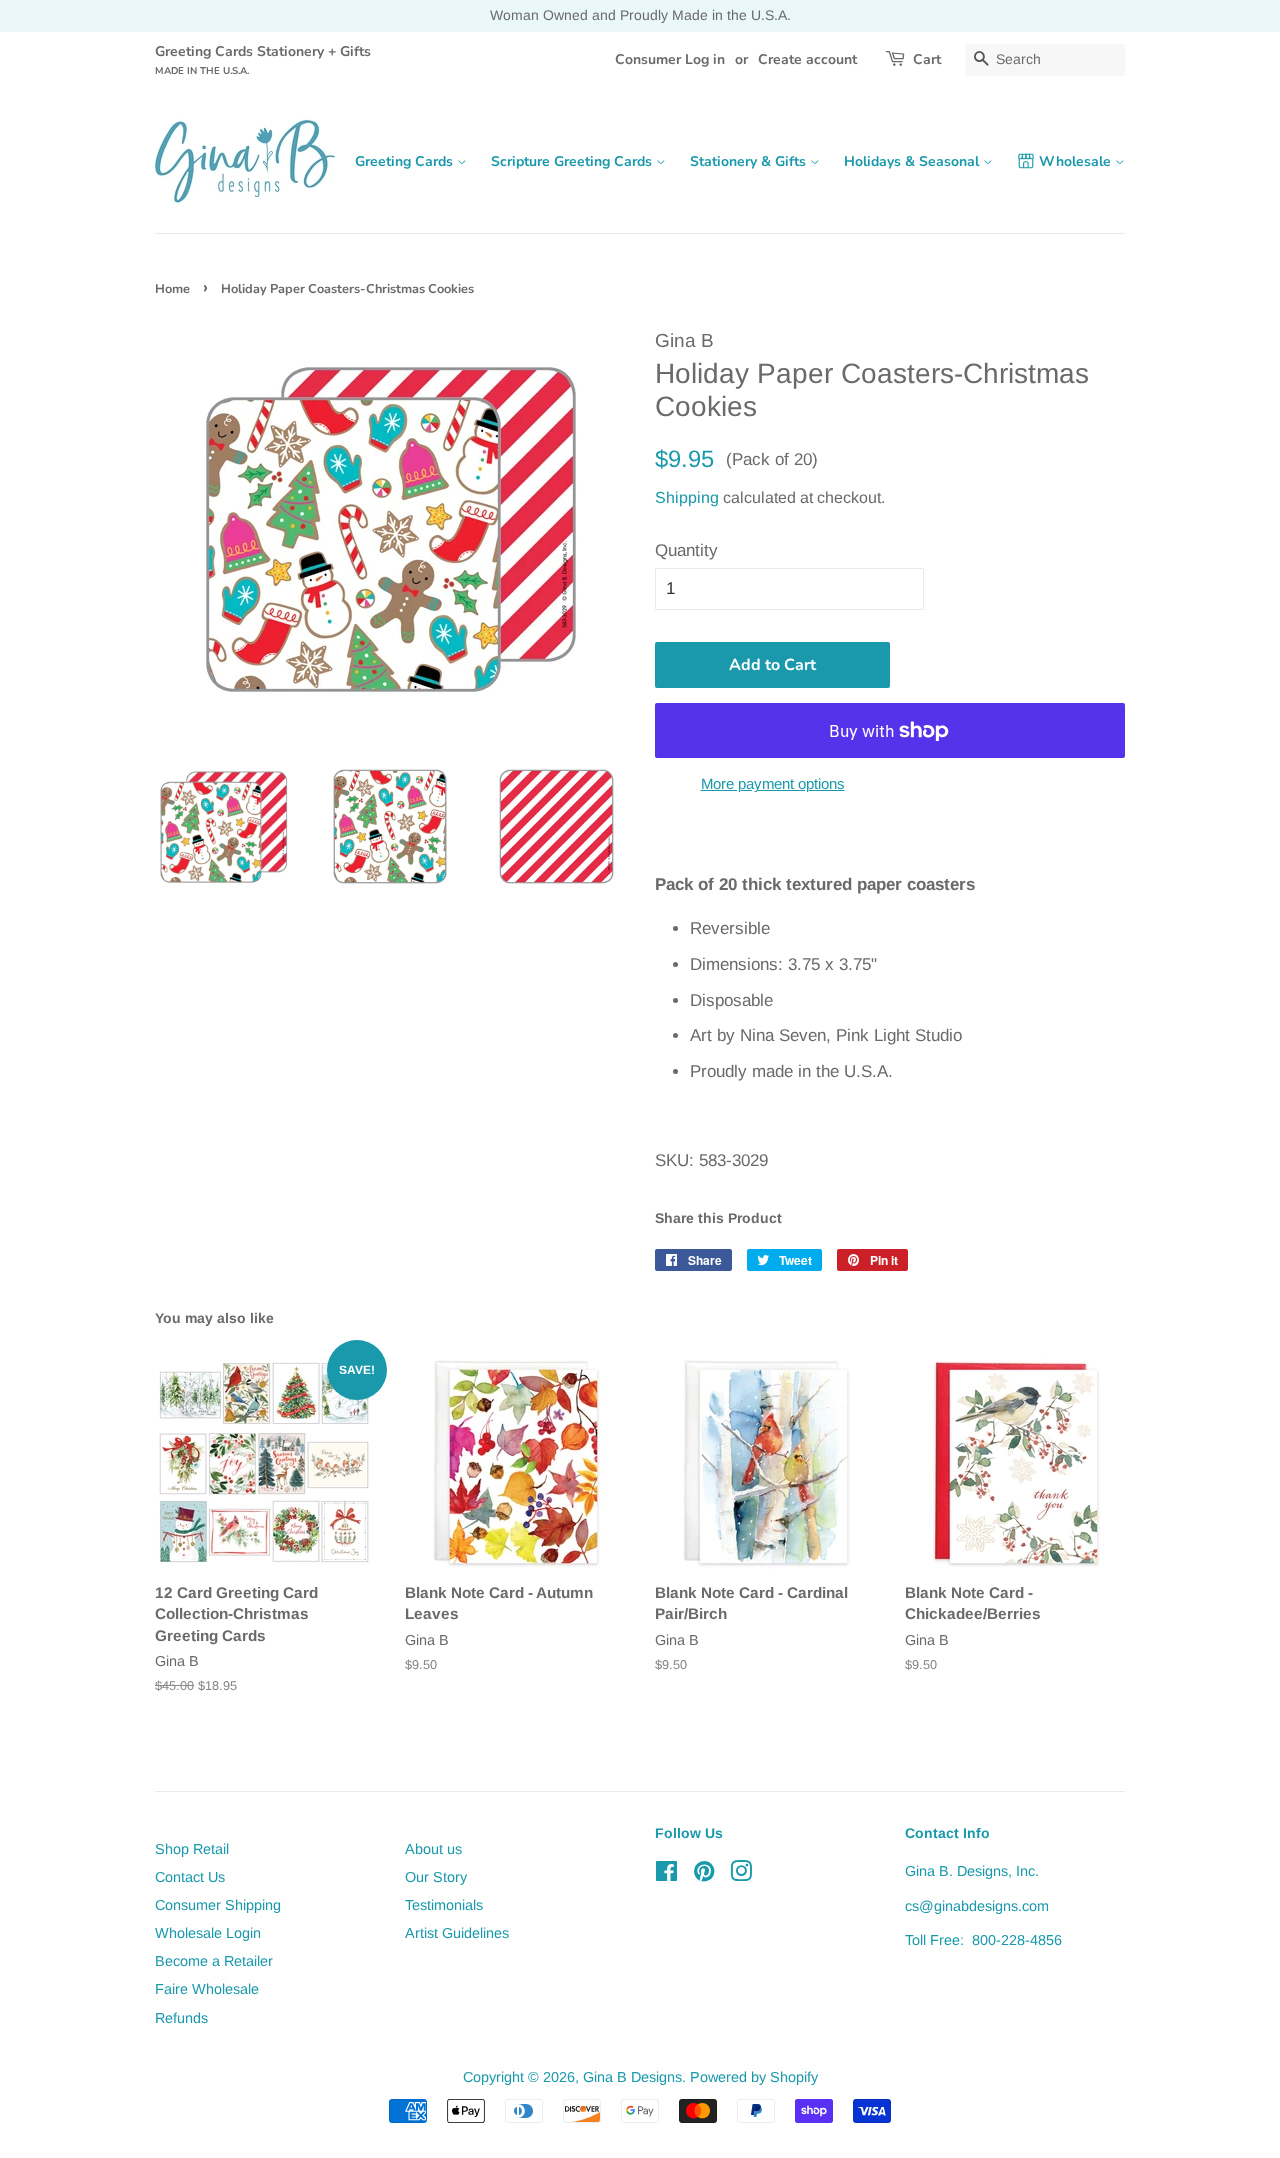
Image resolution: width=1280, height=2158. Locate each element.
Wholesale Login (208, 1933)
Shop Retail (192, 1849)
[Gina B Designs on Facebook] (666, 1875)
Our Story (436, 1877)
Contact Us (190, 1877)
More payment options (773, 783)
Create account (807, 59)
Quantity (686, 550)
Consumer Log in (670, 59)
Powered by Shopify (754, 2077)
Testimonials (444, 1905)
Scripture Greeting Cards (573, 161)
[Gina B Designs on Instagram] (741, 1875)
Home (172, 289)
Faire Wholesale (207, 1989)
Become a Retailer (214, 1961)
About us (433, 1849)
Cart (927, 59)
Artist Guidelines (457, 1933)
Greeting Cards (406, 161)
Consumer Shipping (218, 1905)
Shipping (687, 497)
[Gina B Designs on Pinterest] (704, 1875)
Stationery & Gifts (750, 161)
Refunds (181, 2018)
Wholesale (1077, 161)
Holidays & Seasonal (913, 161)
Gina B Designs (632, 2077)
